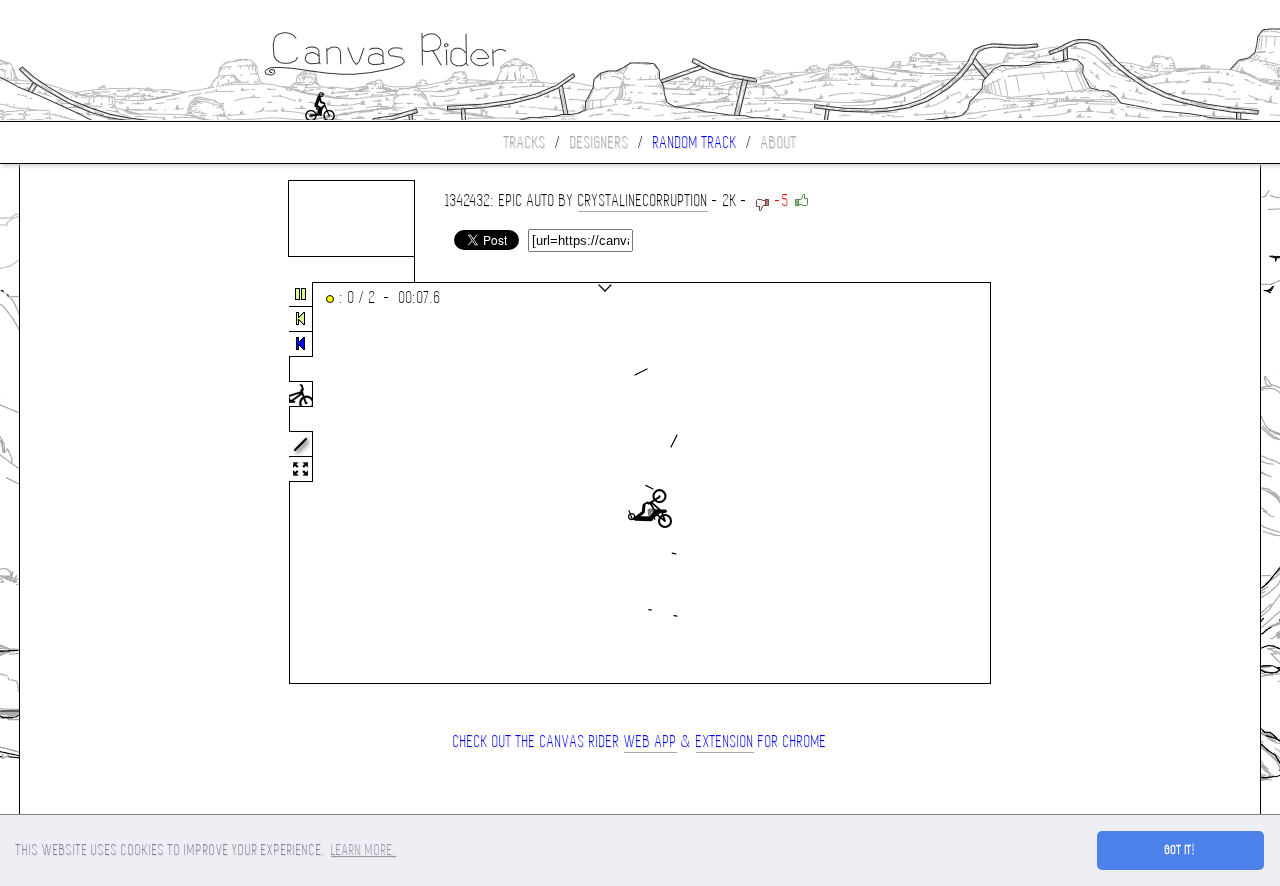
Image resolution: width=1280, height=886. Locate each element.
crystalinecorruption (643, 200)
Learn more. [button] (363, 850)
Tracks (525, 142)
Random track (695, 142)
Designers (599, 142)
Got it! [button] (1180, 850)
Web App (650, 741)
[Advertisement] (104, 484)
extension (725, 741)
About (779, 142)
